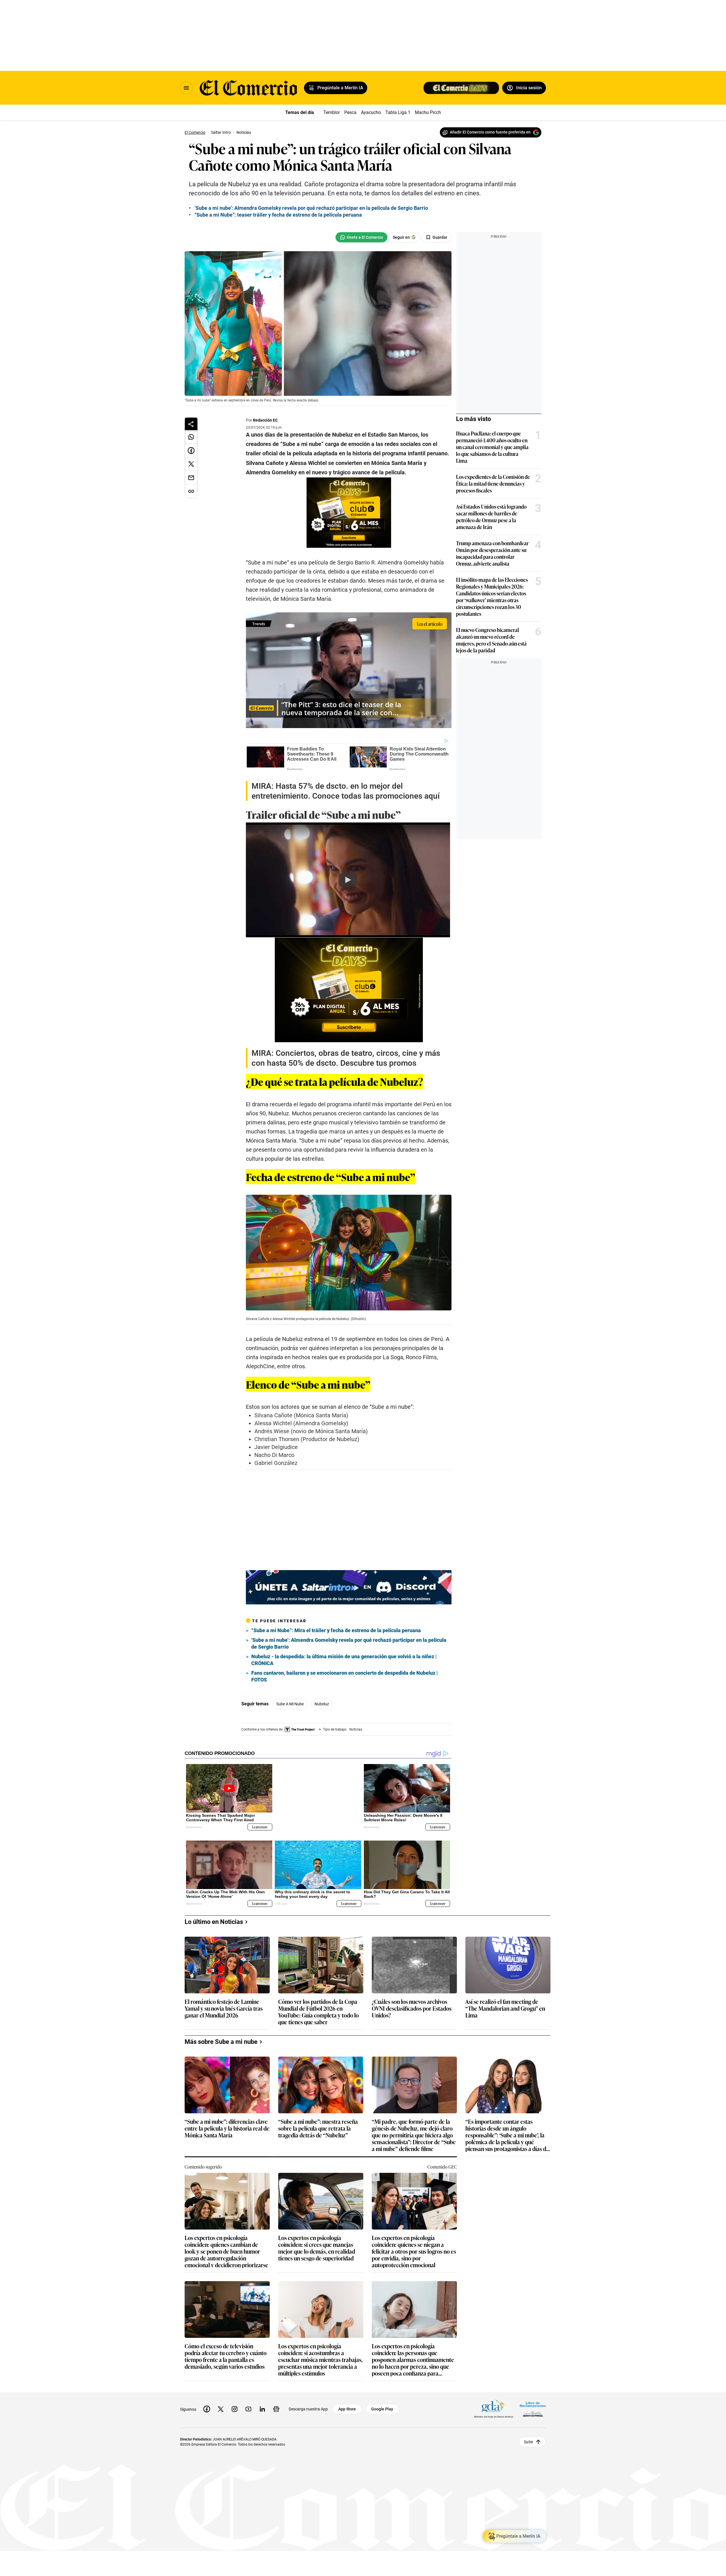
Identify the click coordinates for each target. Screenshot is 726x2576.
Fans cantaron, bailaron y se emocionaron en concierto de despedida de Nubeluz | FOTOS (345, 1676)
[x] (221, 2404)
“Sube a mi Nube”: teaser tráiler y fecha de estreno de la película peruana (278, 215)
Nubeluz (322, 1704)
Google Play (382, 2404)
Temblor (332, 112)
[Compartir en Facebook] (191, 451)
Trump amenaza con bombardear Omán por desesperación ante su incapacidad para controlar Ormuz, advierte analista (492, 553)
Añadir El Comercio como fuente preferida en (490, 132)
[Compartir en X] (191, 464)
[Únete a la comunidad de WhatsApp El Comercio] (361, 237)
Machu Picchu (429, 112)
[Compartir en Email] (191, 478)
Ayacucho (371, 112)
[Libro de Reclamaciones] (533, 2405)
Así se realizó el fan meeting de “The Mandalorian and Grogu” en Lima (505, 2004)
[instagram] (235, 2404)
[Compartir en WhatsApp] (191, 437)
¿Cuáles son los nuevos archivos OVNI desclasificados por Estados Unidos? (412, 2004)
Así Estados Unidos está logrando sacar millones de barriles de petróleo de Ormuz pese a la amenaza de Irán (491, 517)
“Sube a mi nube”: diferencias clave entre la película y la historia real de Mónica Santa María (227, 2124)
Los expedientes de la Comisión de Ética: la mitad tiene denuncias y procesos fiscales (493, 483)
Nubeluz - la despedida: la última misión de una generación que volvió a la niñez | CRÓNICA (344, 1660)
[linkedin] (262, 2404)
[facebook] (207, 2404)
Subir (528, 2437)
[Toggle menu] (186, 88)
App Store (347, 2404)
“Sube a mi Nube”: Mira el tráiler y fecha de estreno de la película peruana (336, 1630)
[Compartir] (191, 424)
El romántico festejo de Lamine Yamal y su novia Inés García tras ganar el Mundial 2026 (224, 2004)
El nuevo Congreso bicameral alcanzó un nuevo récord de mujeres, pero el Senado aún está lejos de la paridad (491, 640)
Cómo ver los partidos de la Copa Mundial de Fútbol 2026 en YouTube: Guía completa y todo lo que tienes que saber (318, 2007)
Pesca (350, 112)
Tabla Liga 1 (398, 112)
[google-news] (276, 2404)
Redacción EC (265, 420)
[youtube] (248, 2404)
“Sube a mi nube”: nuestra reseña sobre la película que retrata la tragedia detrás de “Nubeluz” (318, 2124)
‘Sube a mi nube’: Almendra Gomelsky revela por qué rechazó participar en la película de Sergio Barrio (311, 208)
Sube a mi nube (290, 1704)
